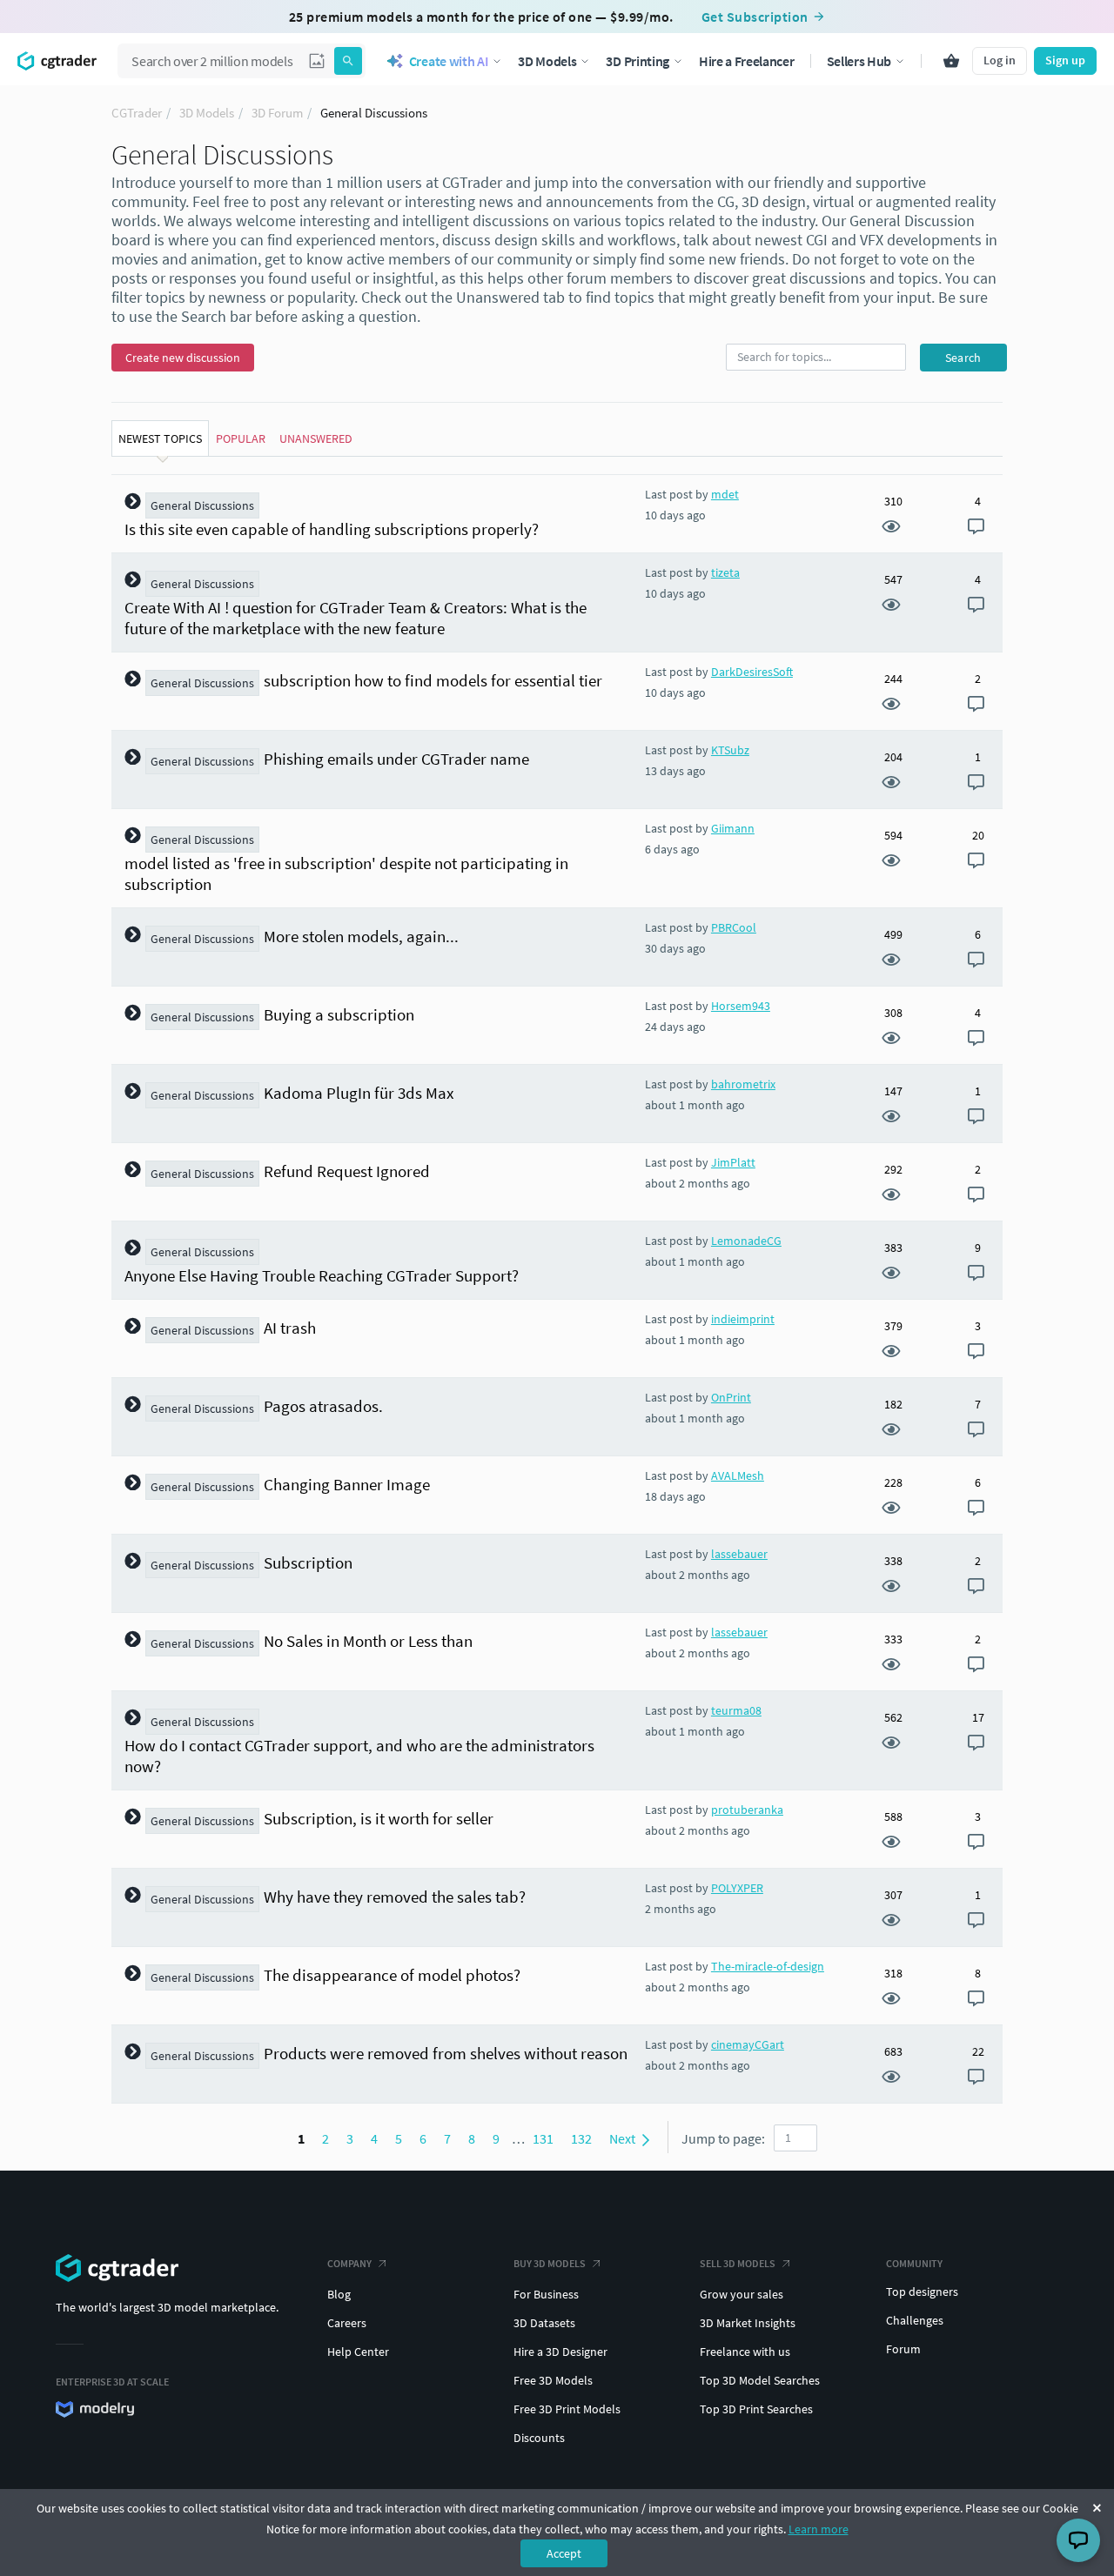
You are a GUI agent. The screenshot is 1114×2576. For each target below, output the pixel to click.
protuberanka (747, 1810)
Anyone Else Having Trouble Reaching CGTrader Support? (322, 1275)
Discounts (539, 2438)
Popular (241, 438)
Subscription (308, 1562)
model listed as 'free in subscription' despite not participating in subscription (346, 873)
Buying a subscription (339, 1014)
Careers (347, 2323)
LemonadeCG (746, 1241)
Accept (564, 2553)
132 (581, 2138)
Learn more (819, 2529)
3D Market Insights (748, 2323)
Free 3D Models (553, 2380)
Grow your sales (742, 2294)
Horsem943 (741, 1006)
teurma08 (736, 1710)
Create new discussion (183, 358)
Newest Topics (160, 438)
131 (543, 2138)
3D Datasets (544, 2323)
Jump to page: (723, 2138)
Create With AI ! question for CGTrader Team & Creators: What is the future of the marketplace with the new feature (356, 618)
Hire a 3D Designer (560, 2352)
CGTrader (137, 113)
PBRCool (734, 927)
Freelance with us (745, 2352)
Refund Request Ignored (347, 1171)
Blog (339, 2294)
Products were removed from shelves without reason (446, 2053)
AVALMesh (738, 1475)
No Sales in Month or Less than (368, 1641)
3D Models (207, 113)
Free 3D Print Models (567, 2409)
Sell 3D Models (738, 2263)
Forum (903, 2349)
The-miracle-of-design (768, 1966)
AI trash (290, 1328)
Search (963, 358)
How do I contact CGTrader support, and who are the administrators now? (359, 1756)
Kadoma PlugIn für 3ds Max (359, 1093)
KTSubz (730, 750)
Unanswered (316, 438)
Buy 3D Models (550, 2263)
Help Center (358, 2352)
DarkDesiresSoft (752, 672)
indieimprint (743, 1319)
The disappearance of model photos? (392, 1975)
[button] (317, 61)
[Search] (348, 61)
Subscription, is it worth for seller (379, 1818)
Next (624, 2138)
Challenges (915, 2320)
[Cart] (951, 61)
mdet (725, 494)
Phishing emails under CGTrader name (396, 759)
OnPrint (731, 1397)
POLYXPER (737, 1888)
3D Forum (277, 113)
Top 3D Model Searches (760, 2380)
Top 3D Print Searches (756, 2409)
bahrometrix (743, 1084)
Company (349, 2263)
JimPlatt (733, 1162)
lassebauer (739, 1554)
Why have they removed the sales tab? (395, 1897)
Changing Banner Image (347, 1484)
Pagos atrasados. (323, 1406)
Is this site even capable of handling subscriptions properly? (332, 529)
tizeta (725, 572)
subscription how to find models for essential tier (433, 680)
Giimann (733, 828)
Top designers (922, 2292)
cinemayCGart (748, 2044)
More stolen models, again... (361, 936)
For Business (546, 2294)
